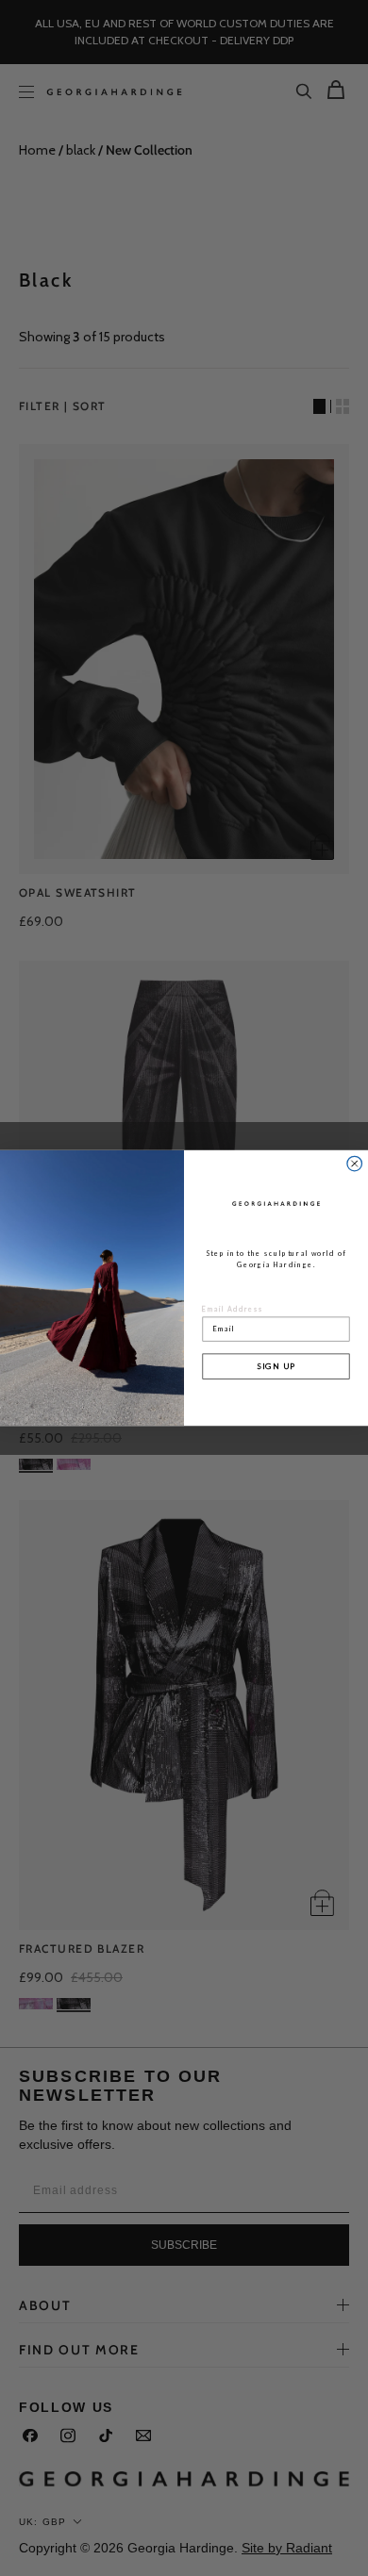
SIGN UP (276, 1365)
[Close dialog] (355, 1164)
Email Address (233, 1309)
